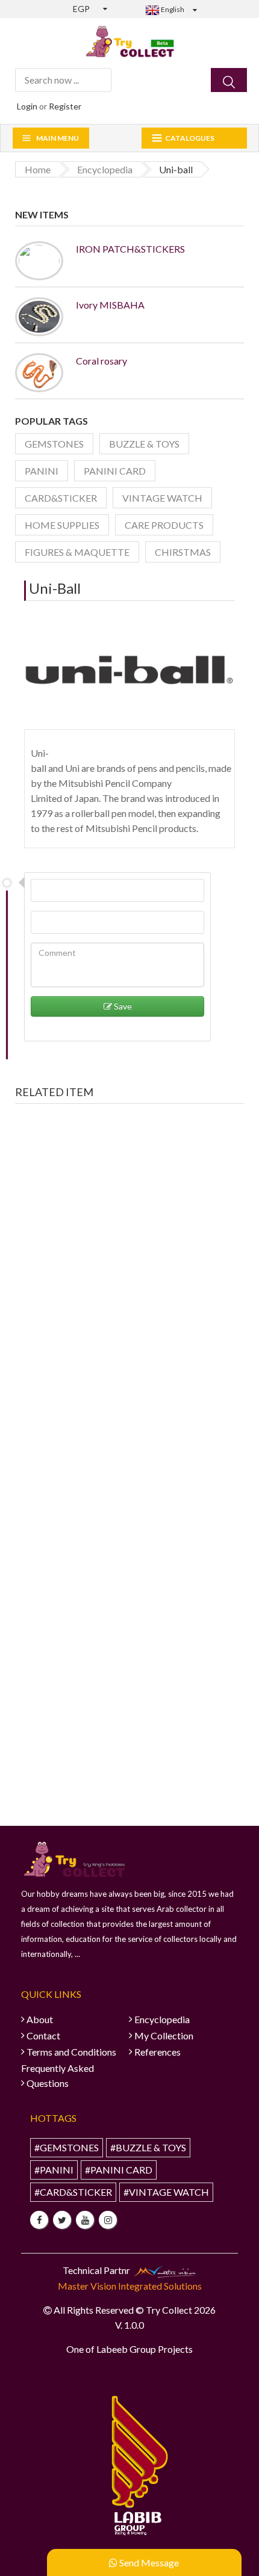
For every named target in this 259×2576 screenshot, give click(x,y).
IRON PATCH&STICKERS (130, 249)
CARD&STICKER (61, 498)
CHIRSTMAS (183, 552)
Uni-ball (55, 588)
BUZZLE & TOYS (144, 444)
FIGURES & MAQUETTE (77, 552)
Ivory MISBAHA (110, 305)
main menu (58, 138)
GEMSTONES (54, 444)
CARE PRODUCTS (164, 525)
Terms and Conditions (71, 2052)
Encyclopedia (162, 2019)
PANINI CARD (115, 471)
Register (65, 106)
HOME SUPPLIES (62, 525)
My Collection (164, 2035)
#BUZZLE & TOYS (148, 2147)
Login (27, 106)
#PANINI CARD (119, 2170)
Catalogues (190, 138)
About (40, 2019)
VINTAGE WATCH (162, 498)
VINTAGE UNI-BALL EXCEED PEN (101, 1274)
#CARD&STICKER (73, 2192)
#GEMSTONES (67, 2147)
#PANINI (54, 2170)
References (158, 2052)
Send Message (148, 2562)
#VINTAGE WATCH (166, 2192)
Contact (43, 2035)
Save (122, 1006)
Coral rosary (101, 361)
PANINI (42, 471)
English (172, 9)
